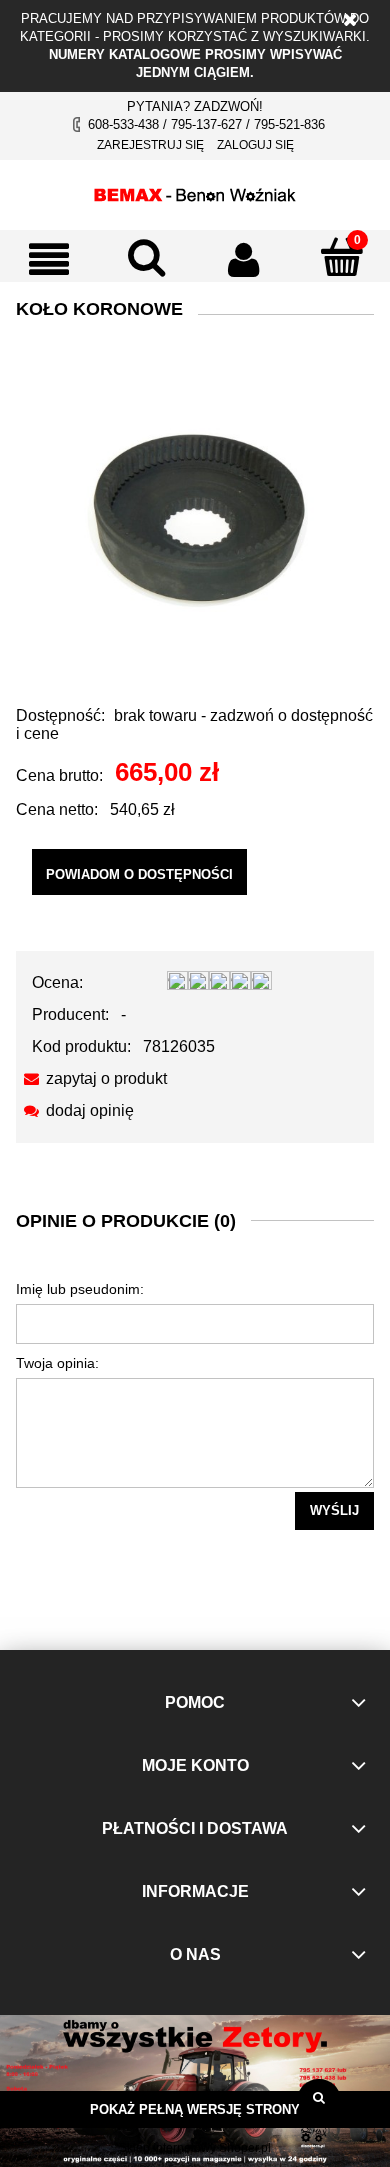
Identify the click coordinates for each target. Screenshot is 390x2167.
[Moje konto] (244, 259)
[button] (49, 259)
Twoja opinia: (57, 1363)
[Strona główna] (195, 192)
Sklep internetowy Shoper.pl (195, 2148)
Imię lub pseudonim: (80, 1289)
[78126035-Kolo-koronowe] (195, 515)
